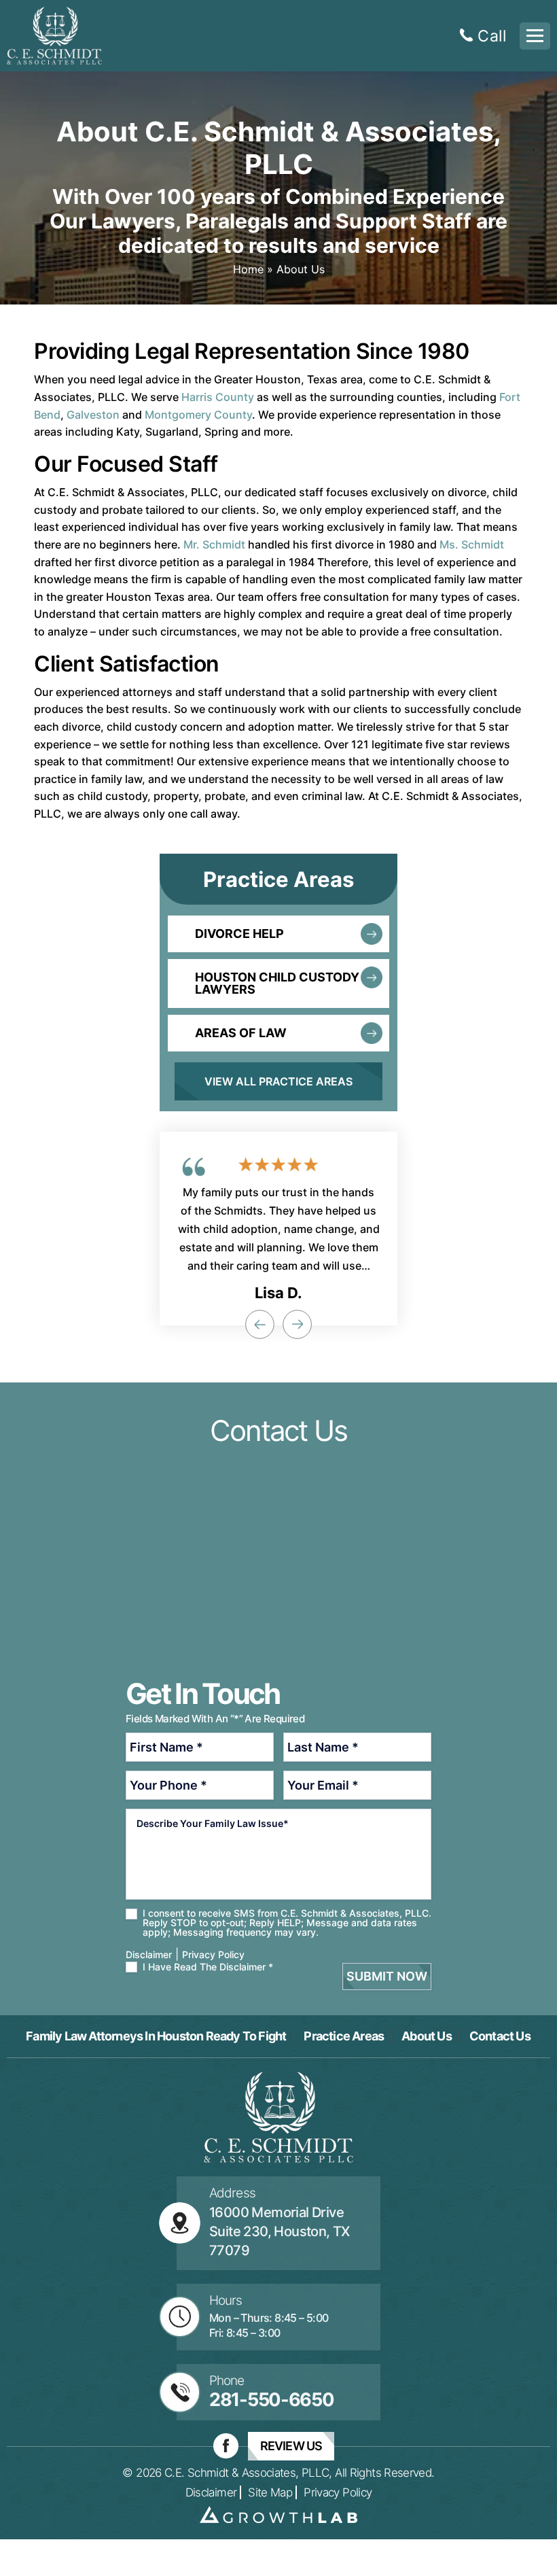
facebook (226, 2446)
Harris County (218, 397)
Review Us (291, 2446)
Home (248, 269)
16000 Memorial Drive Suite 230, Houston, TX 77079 (280, 2231)
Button (278, 934)
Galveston (93, 415)
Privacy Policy (213, 1954)
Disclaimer (211, 2493)
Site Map (270, 2493)
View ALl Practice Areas (278, 1081)
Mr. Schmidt (214, 544)
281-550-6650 (271, 2400)
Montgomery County (198, 415)
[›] (297, 1324)
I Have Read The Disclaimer (208, 1967)
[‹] (259, 1324)
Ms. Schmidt (472, 544)
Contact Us (500, 2036)
